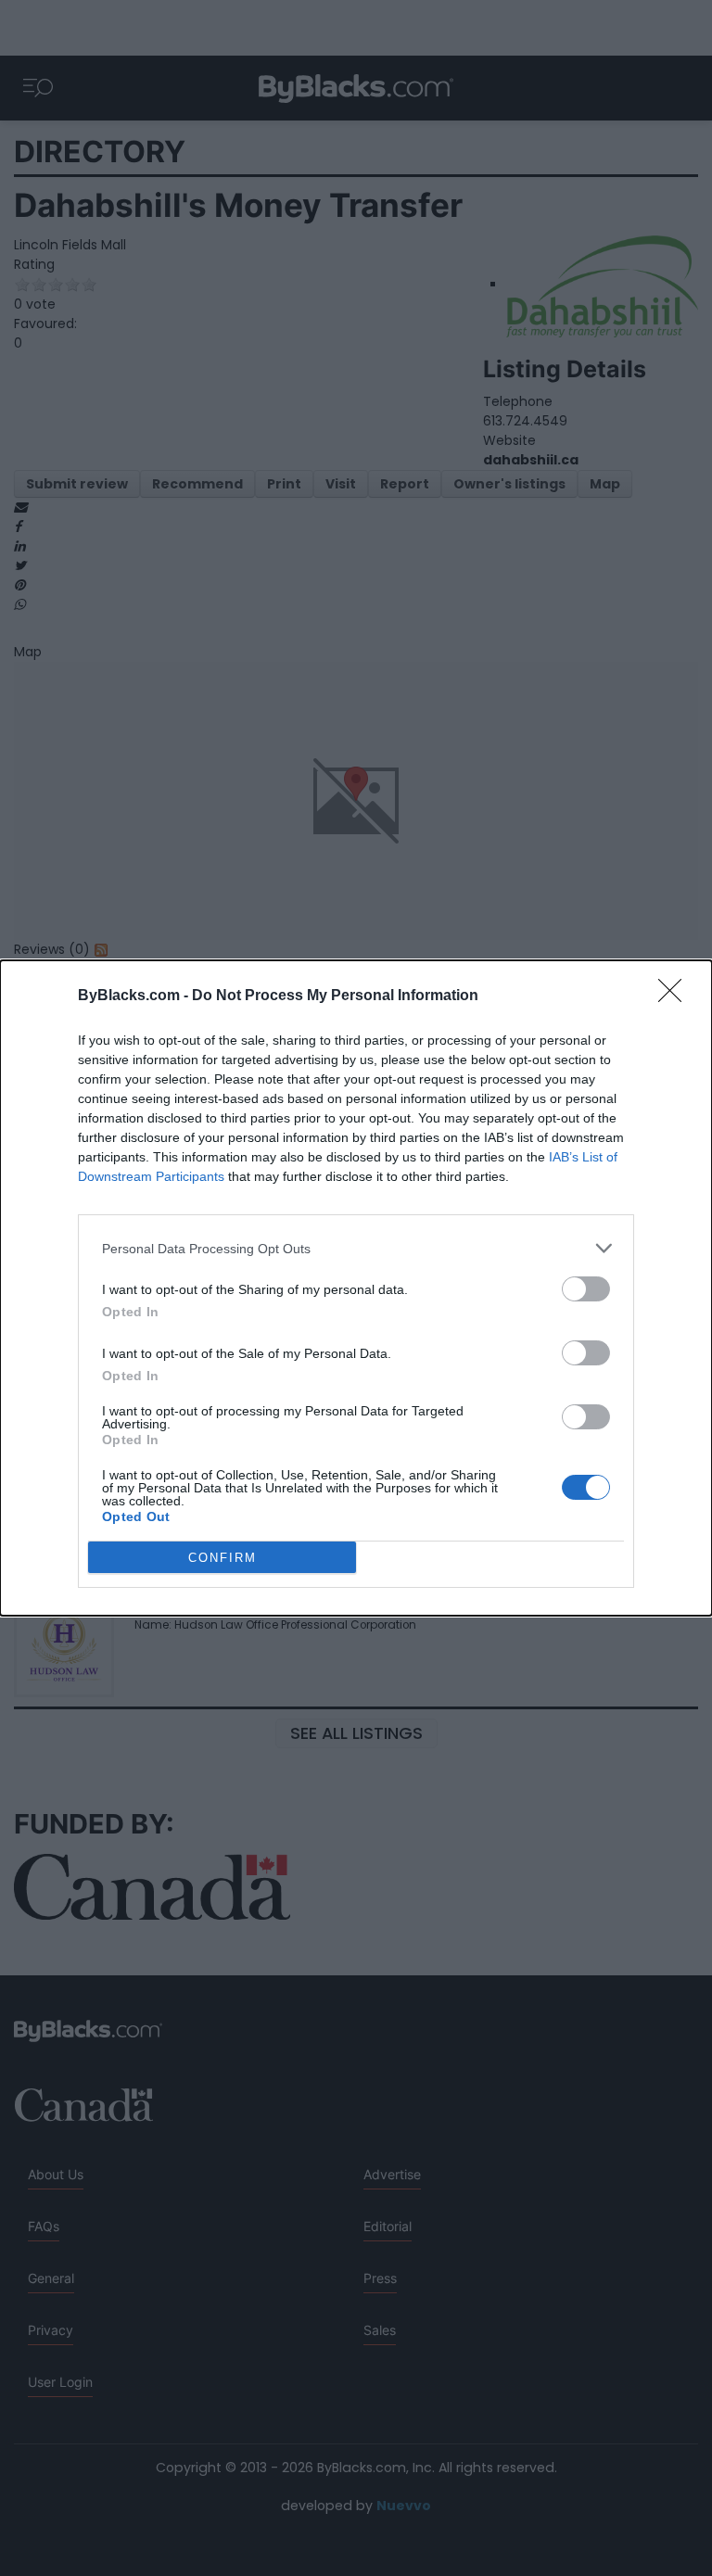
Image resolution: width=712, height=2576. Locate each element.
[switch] (586, 1289)
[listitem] (356, 1248)
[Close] (676, 996)
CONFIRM (222, 1558)
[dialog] (356, 1288)
